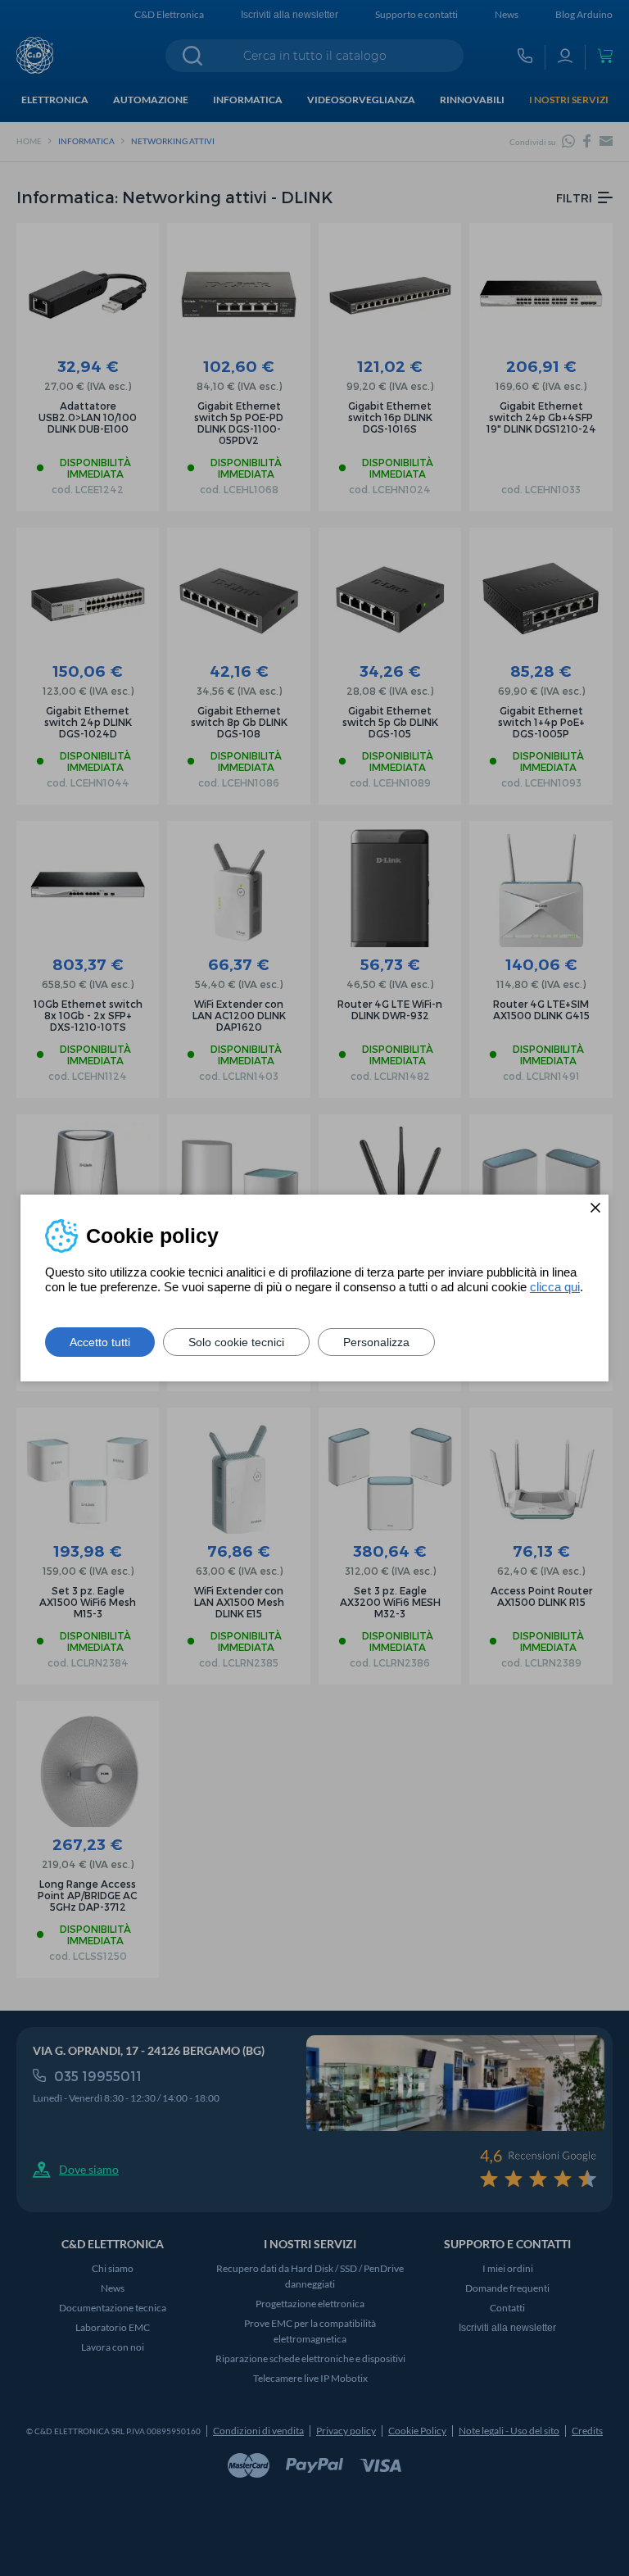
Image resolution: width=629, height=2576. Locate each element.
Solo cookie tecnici (236, 1342)
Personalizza (376, 1342)
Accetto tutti (100, 1342)
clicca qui (555, 1287)
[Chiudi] (595, 1208)
